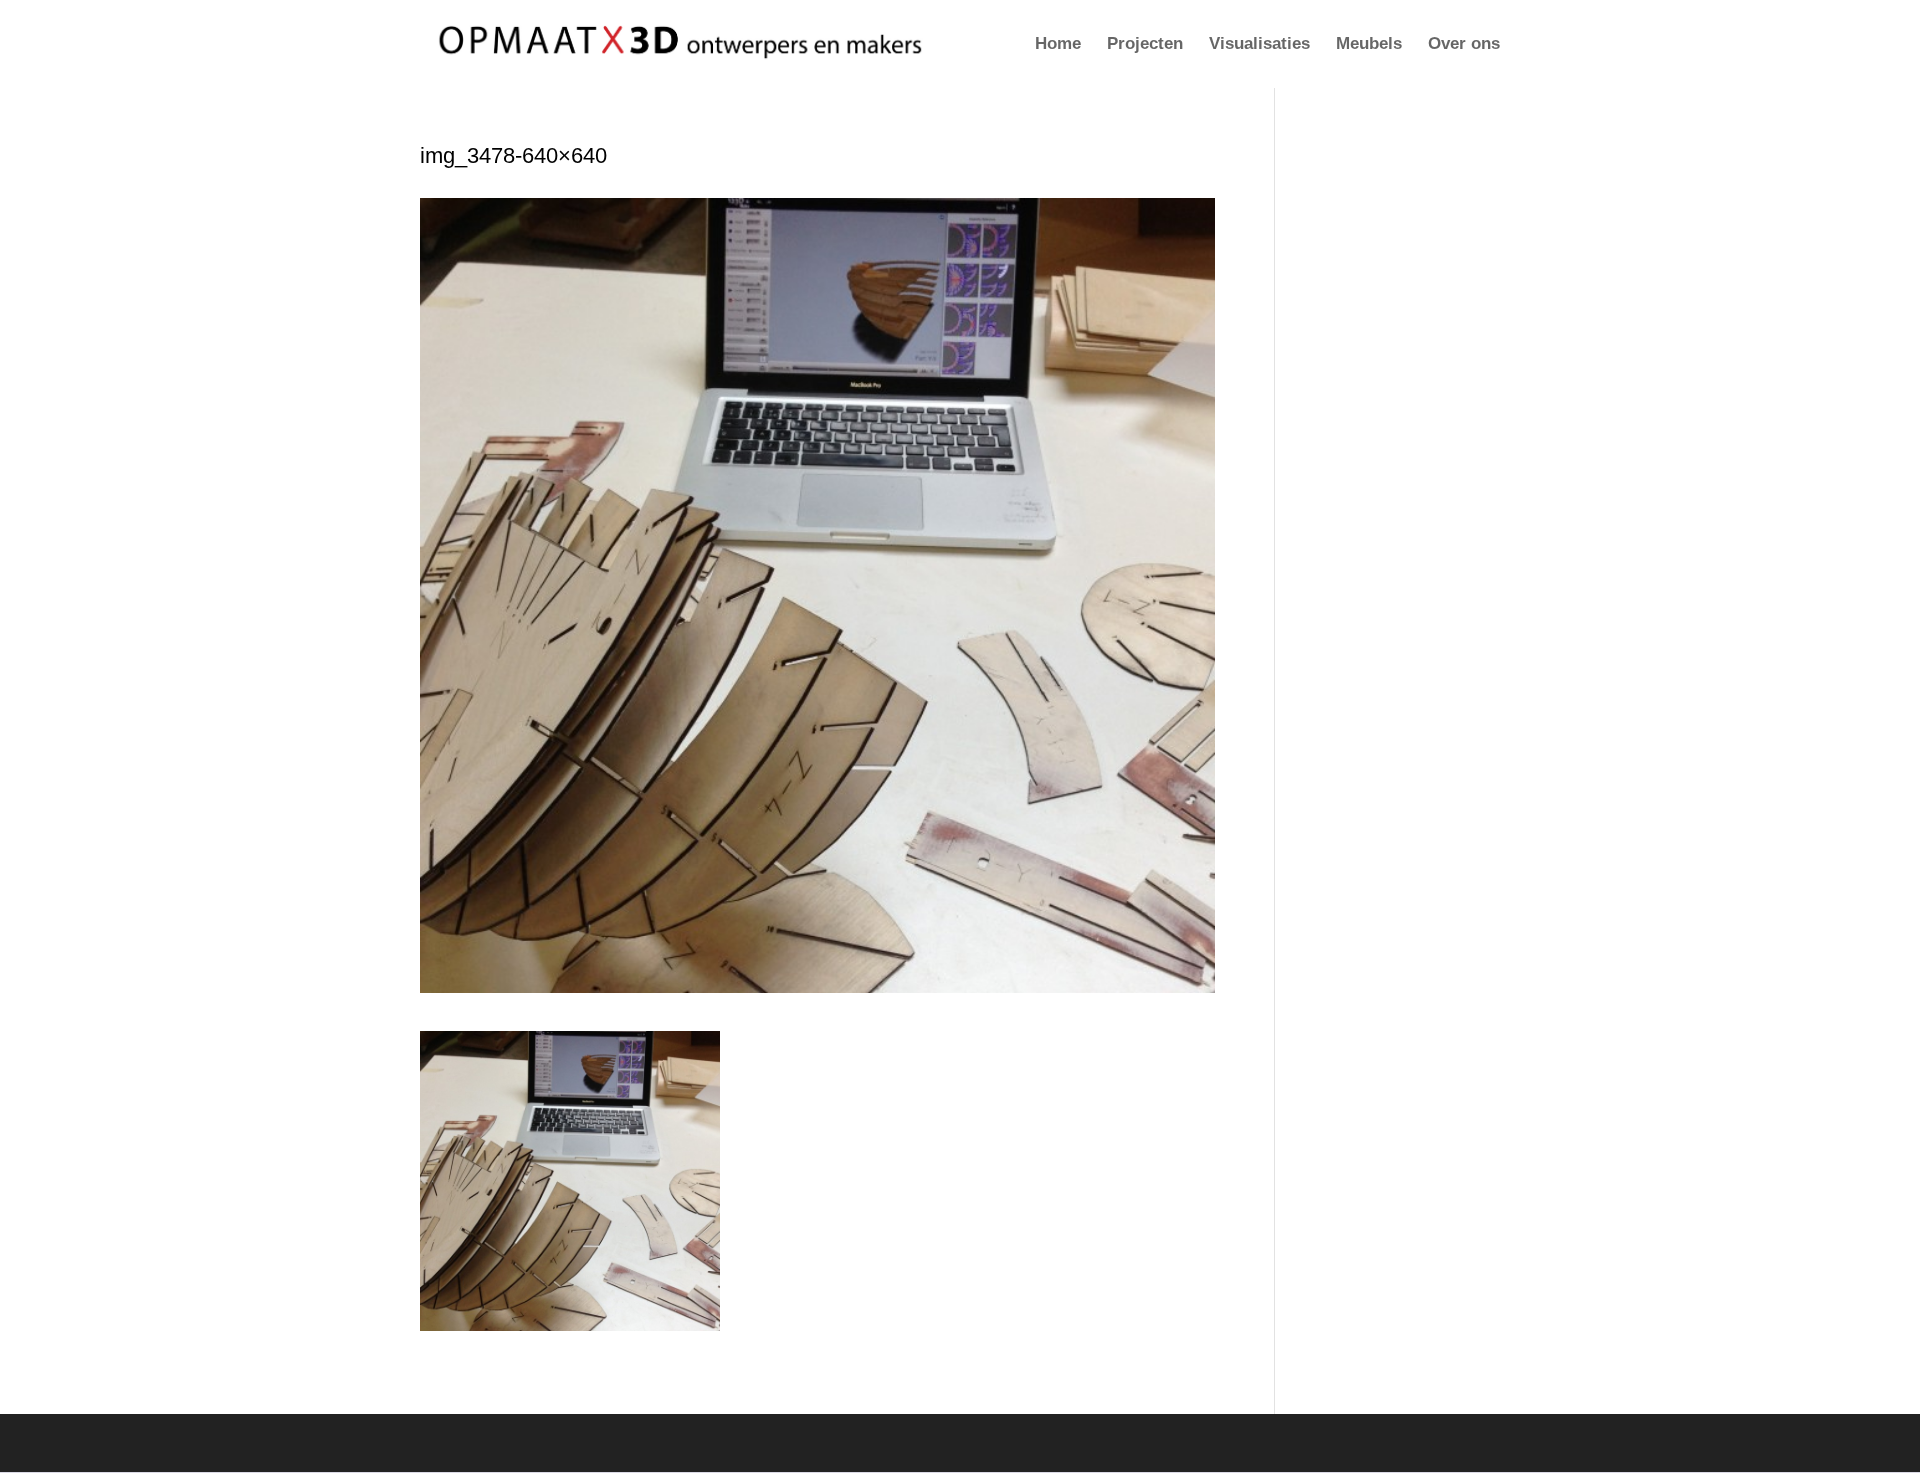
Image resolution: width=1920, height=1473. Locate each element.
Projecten (1145, 45)
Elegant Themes (537, 1442)
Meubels (1369, 45)
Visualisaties (1259, 45)
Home (1058, 45)
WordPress (701, 1442)
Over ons (1464, 45)
